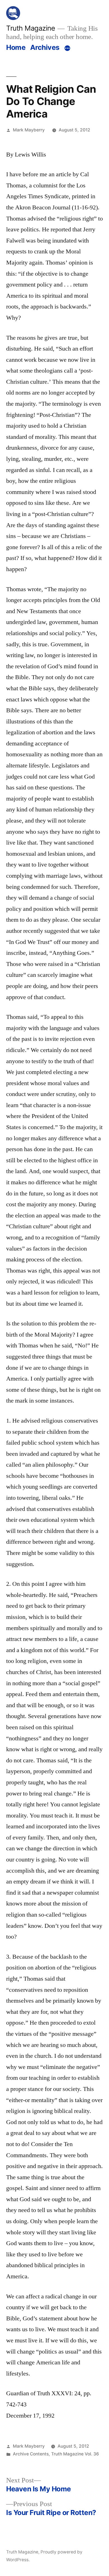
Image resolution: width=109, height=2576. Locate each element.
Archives (45, 47)
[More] (67, 48)
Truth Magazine (30, 28)
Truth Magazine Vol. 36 (75, 2454)
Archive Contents (31, 2454)
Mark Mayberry (29, 130)
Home (16, 47)
